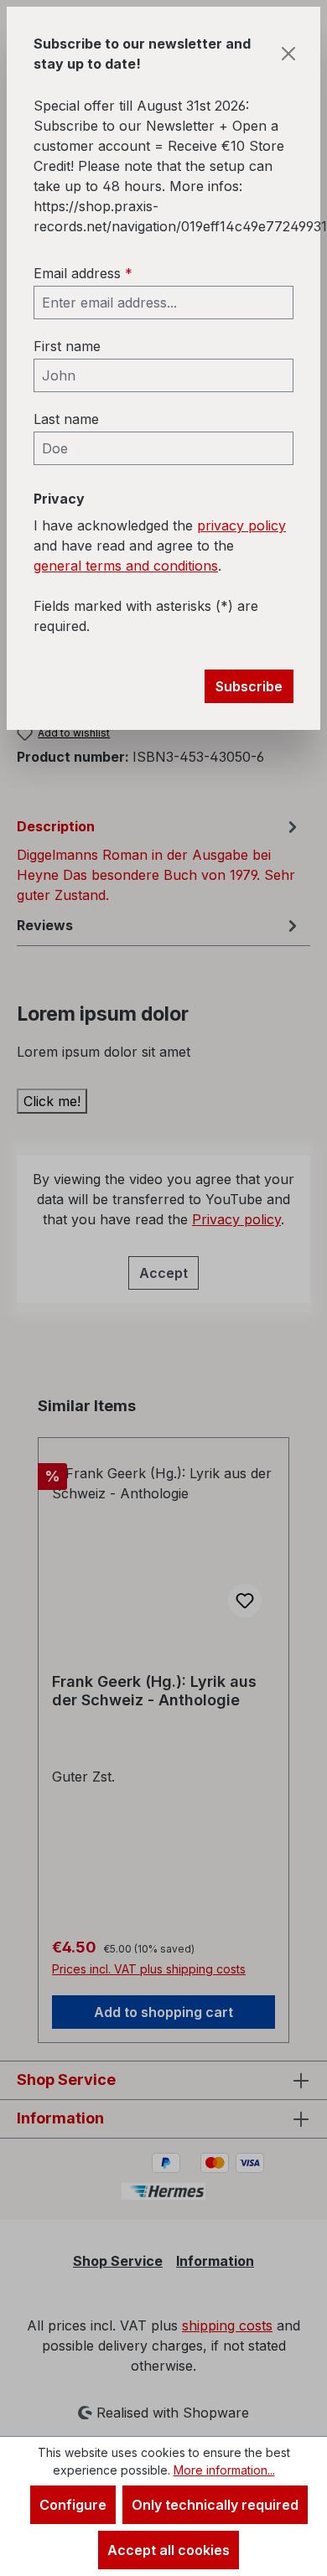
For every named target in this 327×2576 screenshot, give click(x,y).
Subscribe (249, 686)
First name (67, 346)
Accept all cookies (169, 2550)
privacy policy (241, 525)
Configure (73, 2505)
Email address (83, 273)
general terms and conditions (126, 566)
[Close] (288, 54)
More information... (224, 2470)
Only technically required (215, 2505)
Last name (66, 419)
